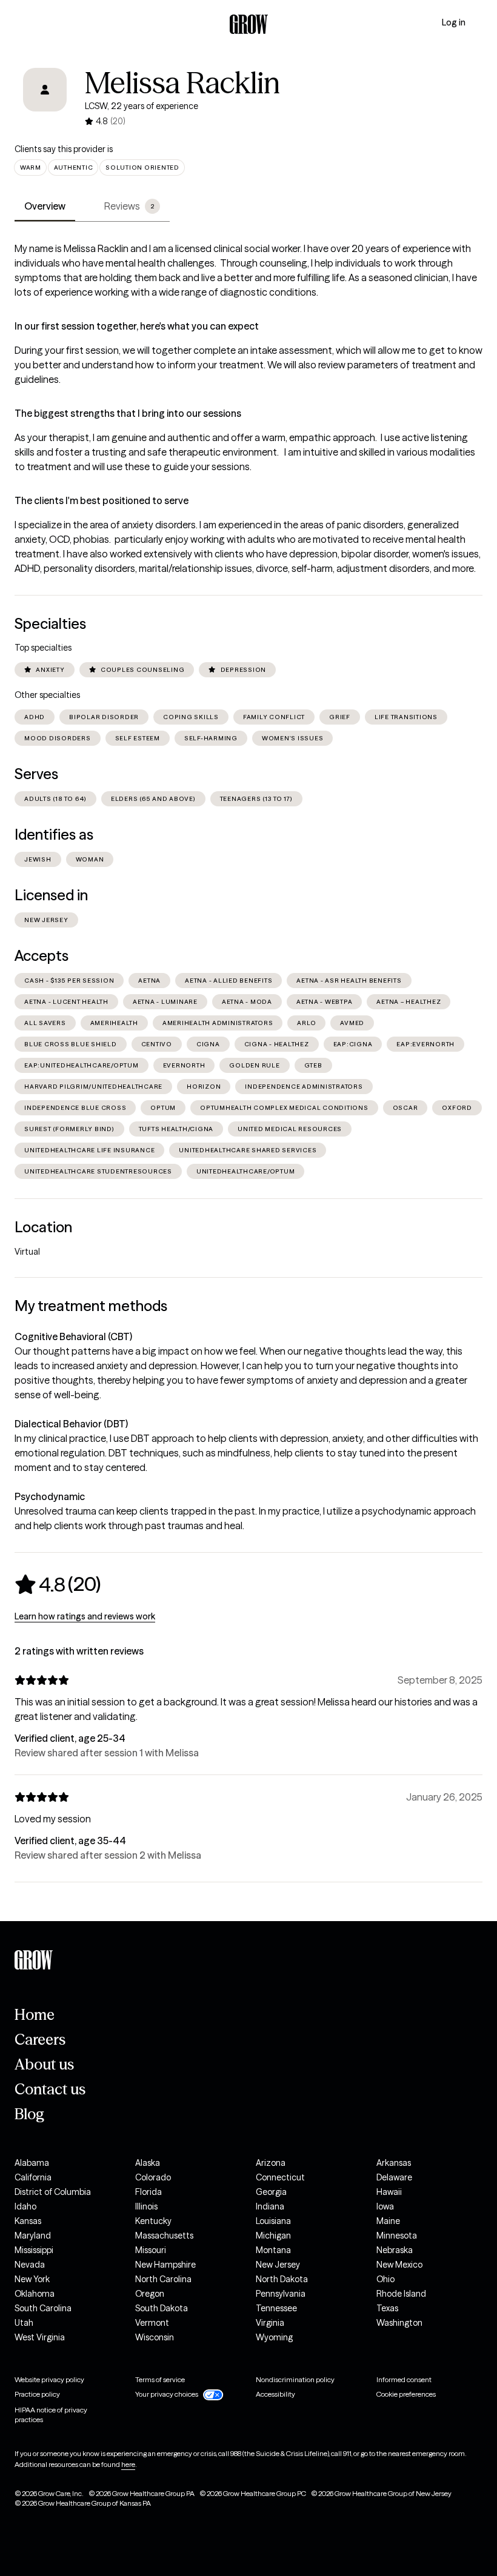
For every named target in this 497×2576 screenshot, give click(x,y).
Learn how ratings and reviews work (85, 1616)
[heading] (58, 1584)
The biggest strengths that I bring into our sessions (128, 413)
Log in (454, 22)
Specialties (50, 624)
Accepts (42, 956)
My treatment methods (91, 1306)
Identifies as (54, 835)
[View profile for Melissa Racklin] (45, 98)
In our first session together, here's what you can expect (137, 326)
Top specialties (43, 648)
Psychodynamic (50, 1496)
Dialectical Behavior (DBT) (71, 1424)
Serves (36, 774)
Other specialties (47, 695)
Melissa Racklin (182, 83)
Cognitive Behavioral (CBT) (73, 1336)
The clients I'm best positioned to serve (102, 500)
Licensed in (51, 895)
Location (43, 1227)
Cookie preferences (406, 2394)
